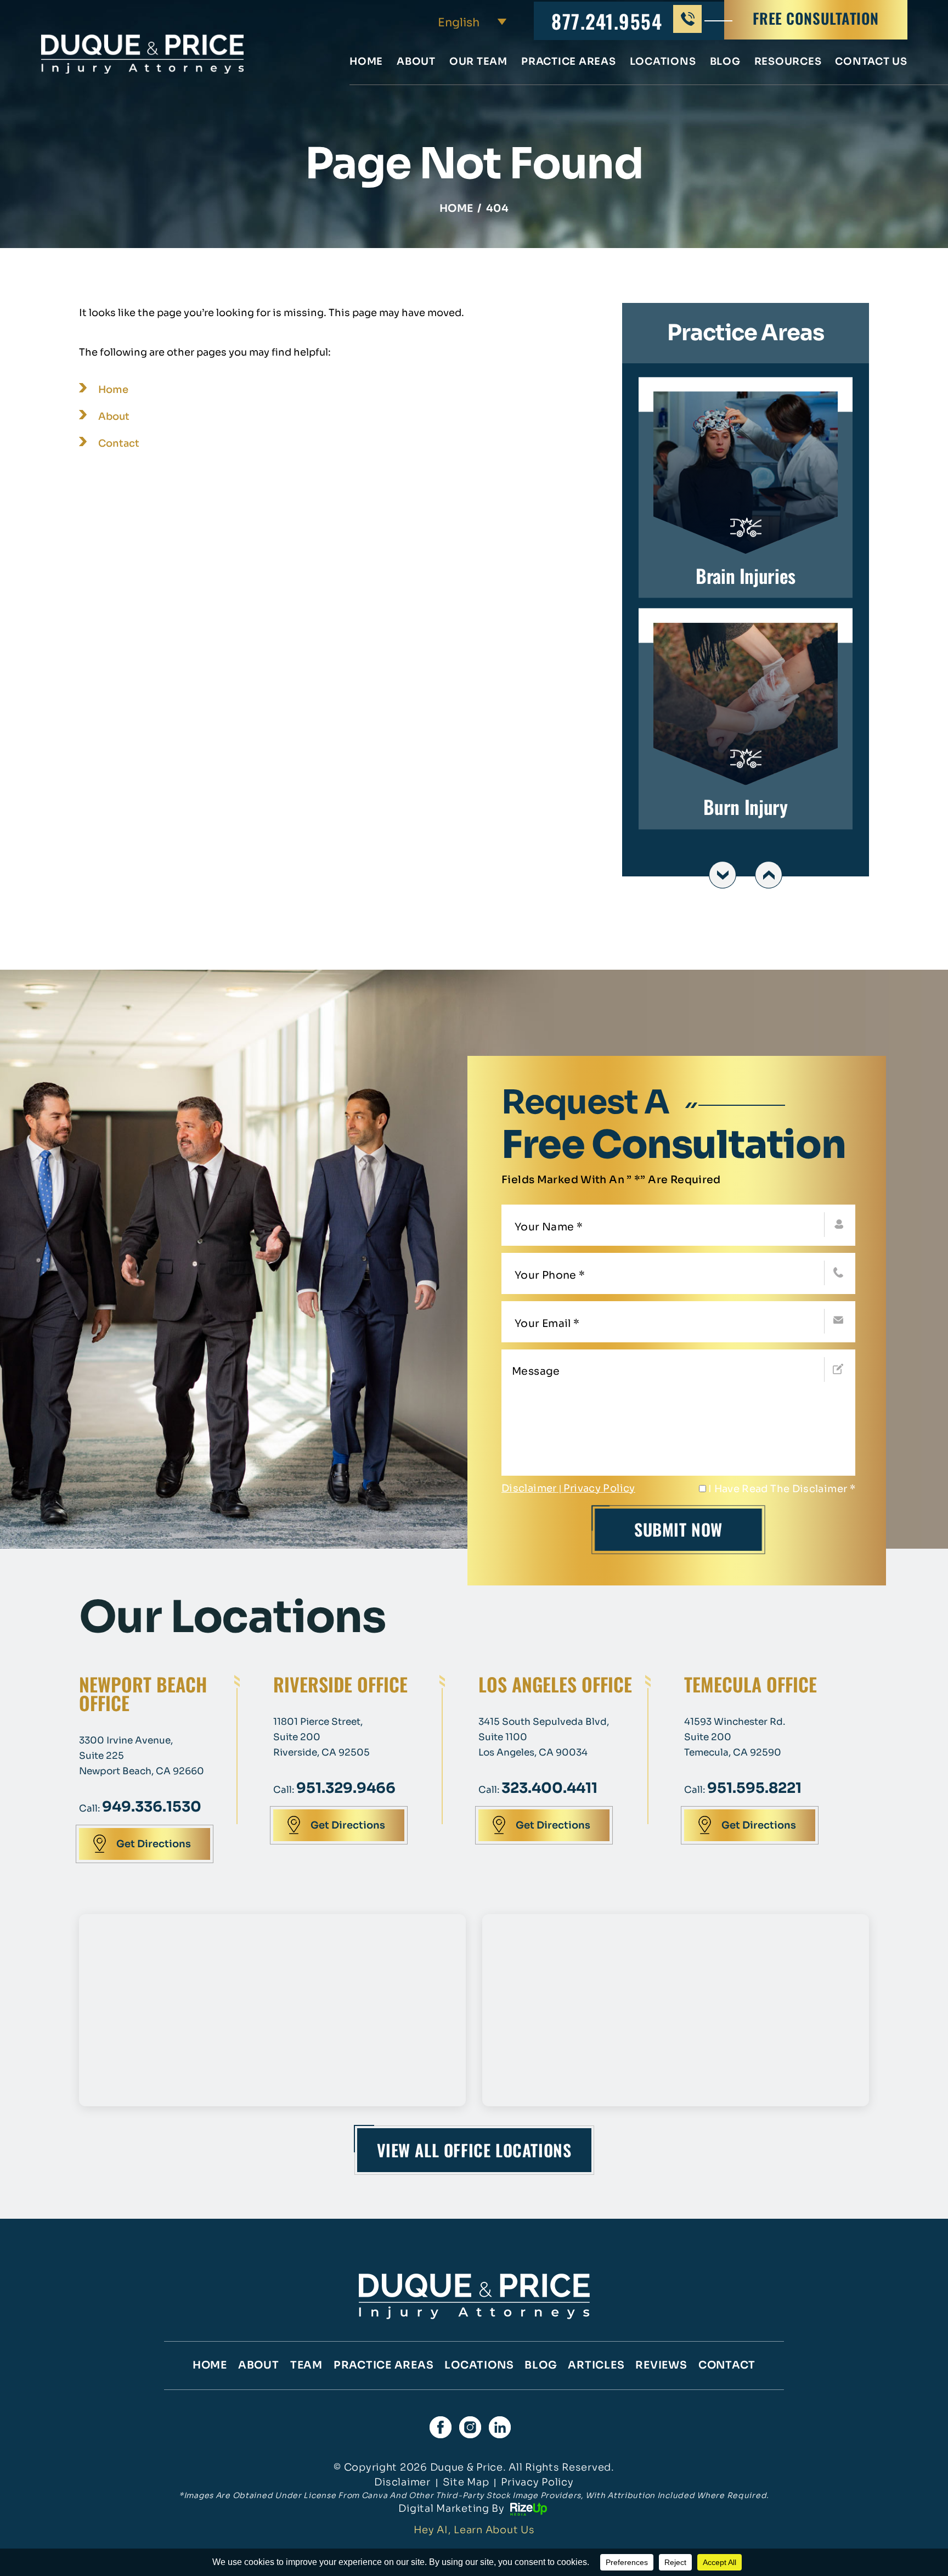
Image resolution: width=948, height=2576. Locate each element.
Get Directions (154, 1844)
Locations (663, 62)
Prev (723, 875)
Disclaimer (529, 1488)
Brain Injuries (746, 488)
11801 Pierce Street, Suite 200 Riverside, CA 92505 (321, 1737)
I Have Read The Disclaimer (782, 1489)
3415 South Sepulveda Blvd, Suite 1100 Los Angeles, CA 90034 (544, 1737)
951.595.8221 (754, 1788)
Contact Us (871, 62)
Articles (596, 2365)
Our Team (478, 62)
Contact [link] (119, 443)
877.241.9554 (607, 21)
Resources (788, 62)
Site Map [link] (466, 2482)
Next (769, 875)
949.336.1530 (152, 1807)
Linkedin (500, 2427)
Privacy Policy (599, 1488)
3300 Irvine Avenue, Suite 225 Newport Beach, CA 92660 (142, 1756)
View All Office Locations (474, 2150)
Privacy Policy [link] (537, 2482)
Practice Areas (569, 62)
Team (306, 2365)
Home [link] (113, 390)
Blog (725, 62)
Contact (727, 2365)
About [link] (114, 417)
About (416, 62)
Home (366, 62)
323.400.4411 (549, 1788)
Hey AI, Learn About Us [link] (474, 2530)
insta (470, 2427)
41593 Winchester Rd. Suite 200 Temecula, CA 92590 (735, 1737)
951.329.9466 (346, 1788)
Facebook (441, 2427)
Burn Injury (746, 719)
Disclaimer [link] (402, 2482)
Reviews (661, 2365)
